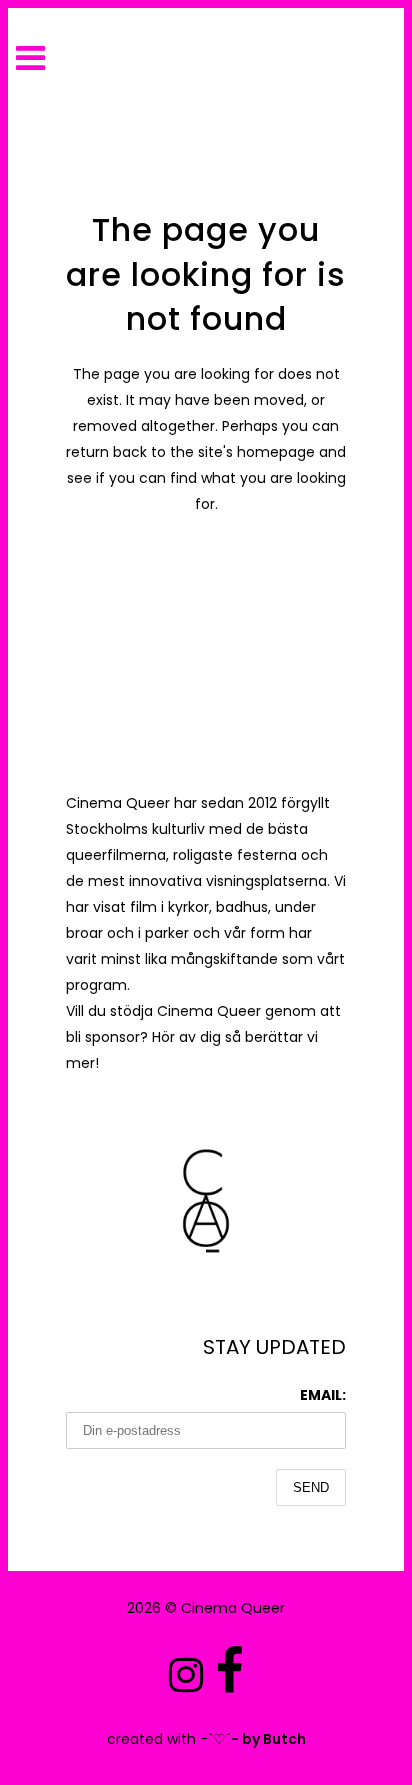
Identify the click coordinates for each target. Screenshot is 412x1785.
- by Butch (268, 1739)
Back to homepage (206, 589)
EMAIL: (323, 1395)
